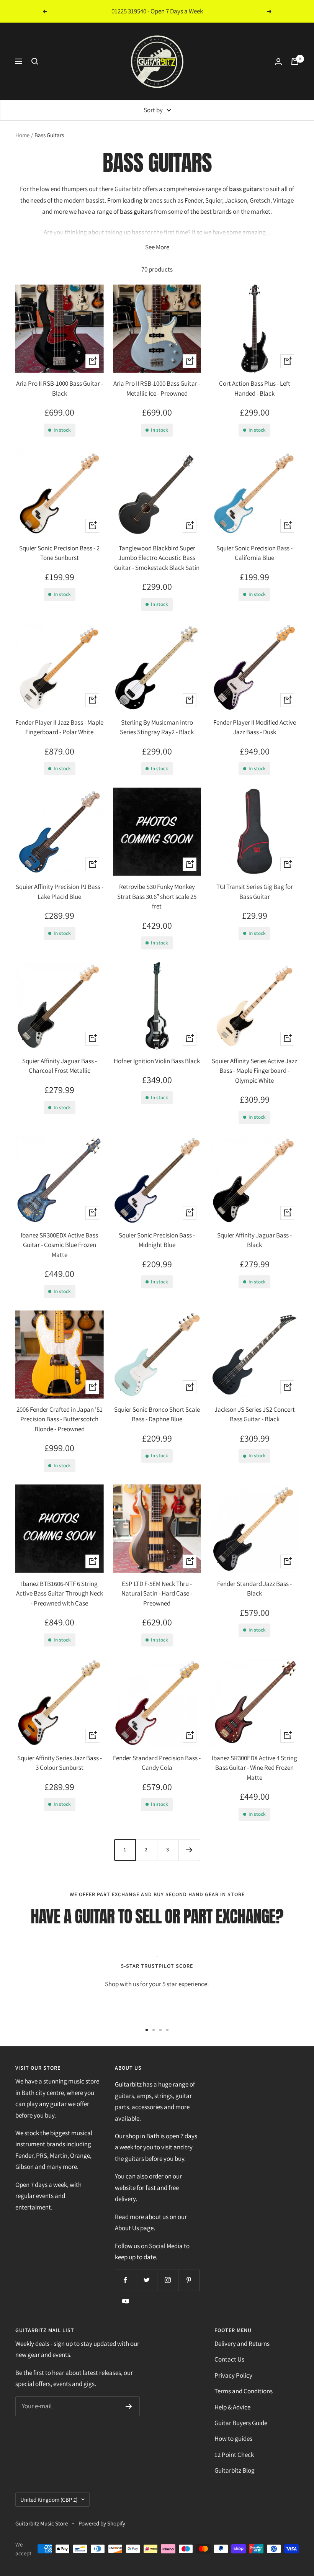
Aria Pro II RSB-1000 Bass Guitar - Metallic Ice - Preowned (157, 388)
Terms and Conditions (244, 2391)
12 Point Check (234, 2455)
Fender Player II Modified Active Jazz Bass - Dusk (255, 727)
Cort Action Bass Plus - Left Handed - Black (255, 388)
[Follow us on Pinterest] (189, 2280)
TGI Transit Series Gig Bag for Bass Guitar (255, 892)
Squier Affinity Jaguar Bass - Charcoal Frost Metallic (60, 1066)
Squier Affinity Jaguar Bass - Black (254, 1240)
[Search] (35, 61)
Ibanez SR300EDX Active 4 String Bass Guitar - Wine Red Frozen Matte (254, 1768)
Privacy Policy (233, 2375)
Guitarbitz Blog (235, 2470)
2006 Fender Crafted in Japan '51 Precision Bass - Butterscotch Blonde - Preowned (60, 1419)
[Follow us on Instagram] (168, 2280)
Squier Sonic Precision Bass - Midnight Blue (157, 1240)
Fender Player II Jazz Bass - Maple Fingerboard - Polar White (59, 727)
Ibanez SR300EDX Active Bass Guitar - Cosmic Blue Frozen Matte (59, 1245)
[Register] (129, 2406)
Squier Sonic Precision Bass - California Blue (254, 553)
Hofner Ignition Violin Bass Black (157, 1061)
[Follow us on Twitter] (146, 2280)
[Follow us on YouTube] (125, 2301)
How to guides (233, 2439)
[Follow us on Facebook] (125, 2280)
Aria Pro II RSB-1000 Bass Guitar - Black (60, 388)
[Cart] (295, 61)
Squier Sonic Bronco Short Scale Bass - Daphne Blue (157, 1414)
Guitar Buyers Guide (241, 2423)
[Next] (189, 1850)
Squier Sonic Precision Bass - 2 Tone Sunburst (59, 553)
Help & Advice (232, 2407)
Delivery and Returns (242, 2344)
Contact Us (229, 2359)
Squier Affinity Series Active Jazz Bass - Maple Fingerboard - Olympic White (254, 1071)
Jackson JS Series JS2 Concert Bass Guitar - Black (255, 1414)
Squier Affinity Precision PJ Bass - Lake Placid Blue (60, 892)
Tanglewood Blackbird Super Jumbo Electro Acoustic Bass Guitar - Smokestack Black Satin (157, 558)
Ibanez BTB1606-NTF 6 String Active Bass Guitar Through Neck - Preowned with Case (60, 1593)
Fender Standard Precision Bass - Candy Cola (157, 1763)
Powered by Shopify (102, 2523)
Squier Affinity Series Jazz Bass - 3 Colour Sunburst (60, 1763)
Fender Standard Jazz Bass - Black (254, 1589)
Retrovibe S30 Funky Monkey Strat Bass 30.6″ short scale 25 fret (157, 896)
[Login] (278, 61)
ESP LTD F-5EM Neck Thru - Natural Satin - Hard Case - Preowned (157, 1593)
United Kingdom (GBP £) (49, 2500)
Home (22, 135)
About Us (127, 2228)
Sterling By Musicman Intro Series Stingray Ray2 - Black (157, 727)
